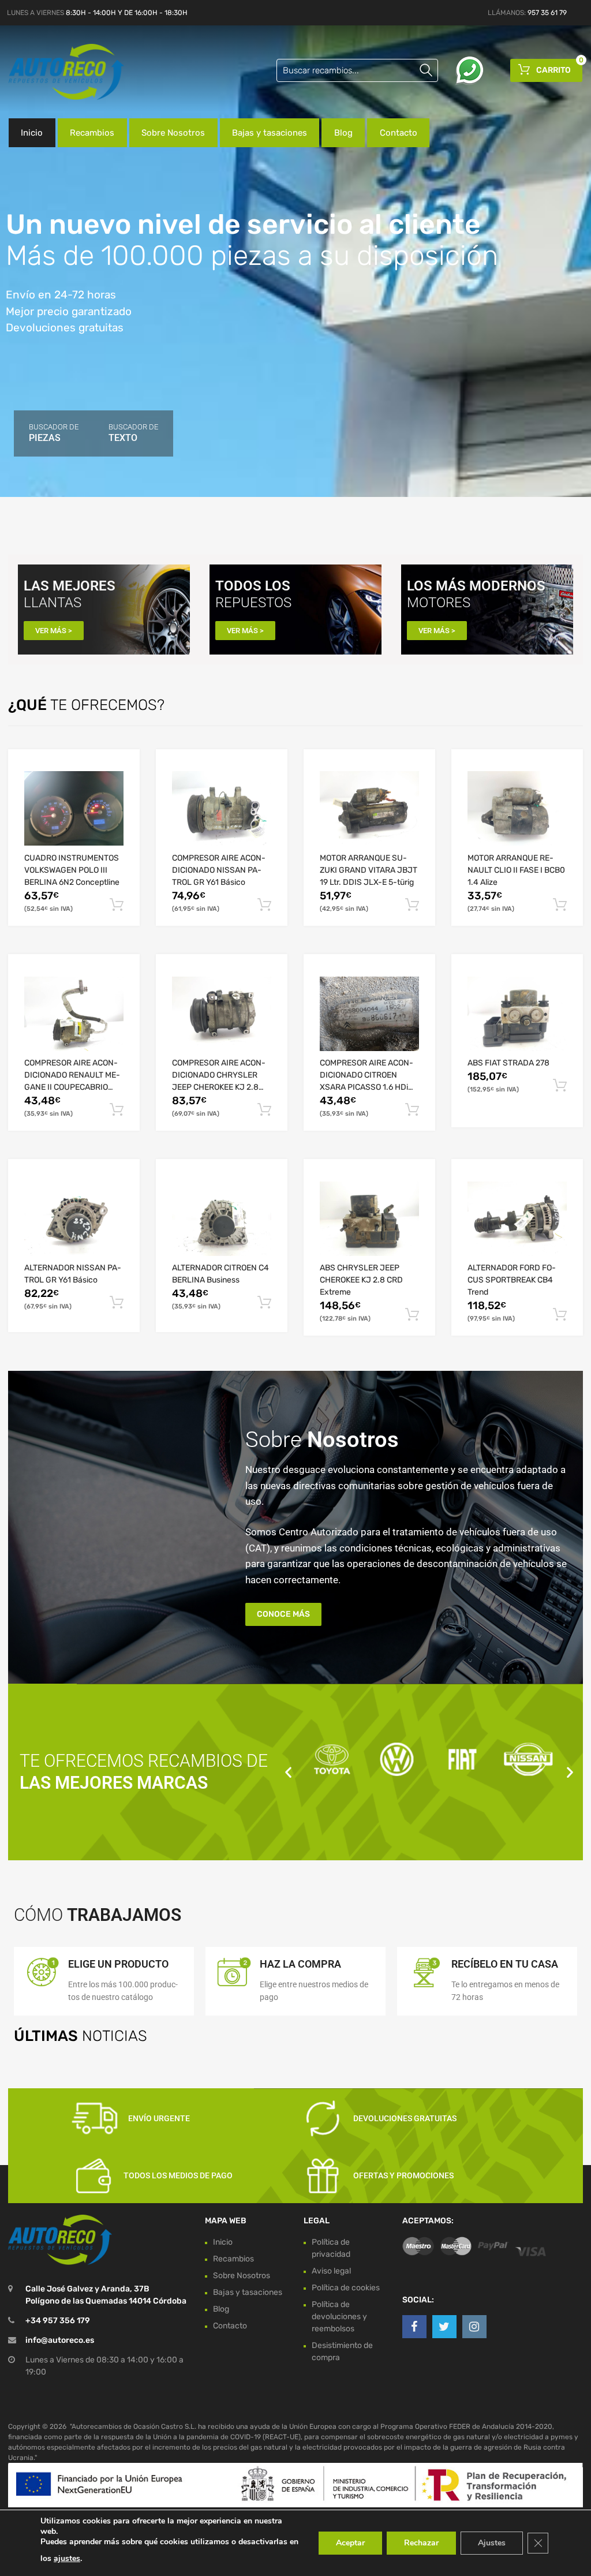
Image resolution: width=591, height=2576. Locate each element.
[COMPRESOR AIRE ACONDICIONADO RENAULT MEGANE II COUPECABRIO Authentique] (74, 1014)
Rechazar (421, 2543)
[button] (288, 1772)
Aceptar (350, 2543)
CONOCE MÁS (283, 1614)
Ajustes (492, 2543)
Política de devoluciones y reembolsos (339, 2317)
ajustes (67, 2558)
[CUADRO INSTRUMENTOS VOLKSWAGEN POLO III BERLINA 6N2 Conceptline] (74, 808)
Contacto (399, 133)
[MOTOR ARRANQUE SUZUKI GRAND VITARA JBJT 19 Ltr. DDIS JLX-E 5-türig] (369, 808)
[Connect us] (414, 2327)
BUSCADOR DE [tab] (54, 433)
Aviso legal (331, 2271)
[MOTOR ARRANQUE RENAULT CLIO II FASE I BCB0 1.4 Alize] (517, 808)
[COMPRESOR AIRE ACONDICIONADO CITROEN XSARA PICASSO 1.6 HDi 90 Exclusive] (369, 1014)
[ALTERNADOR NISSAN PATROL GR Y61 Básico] (74, 1219)
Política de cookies (346, 2288)
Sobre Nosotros (173, 133)
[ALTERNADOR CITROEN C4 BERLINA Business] (222, 1219)
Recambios (92, 133)
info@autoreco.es (60, 2340)
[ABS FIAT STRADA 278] (517, 1014)
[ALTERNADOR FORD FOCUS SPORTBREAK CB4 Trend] (517, 1219)
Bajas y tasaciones (270, 133)
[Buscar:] (357, 70)
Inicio (32, 133)
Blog (343, 133)
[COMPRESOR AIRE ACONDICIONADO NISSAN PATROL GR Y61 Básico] (222, 808)
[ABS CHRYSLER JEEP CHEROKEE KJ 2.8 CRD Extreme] (369, 1219)
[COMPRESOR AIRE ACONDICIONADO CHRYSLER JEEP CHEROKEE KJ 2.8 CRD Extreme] (222, 1014)
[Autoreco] (58, 72)
